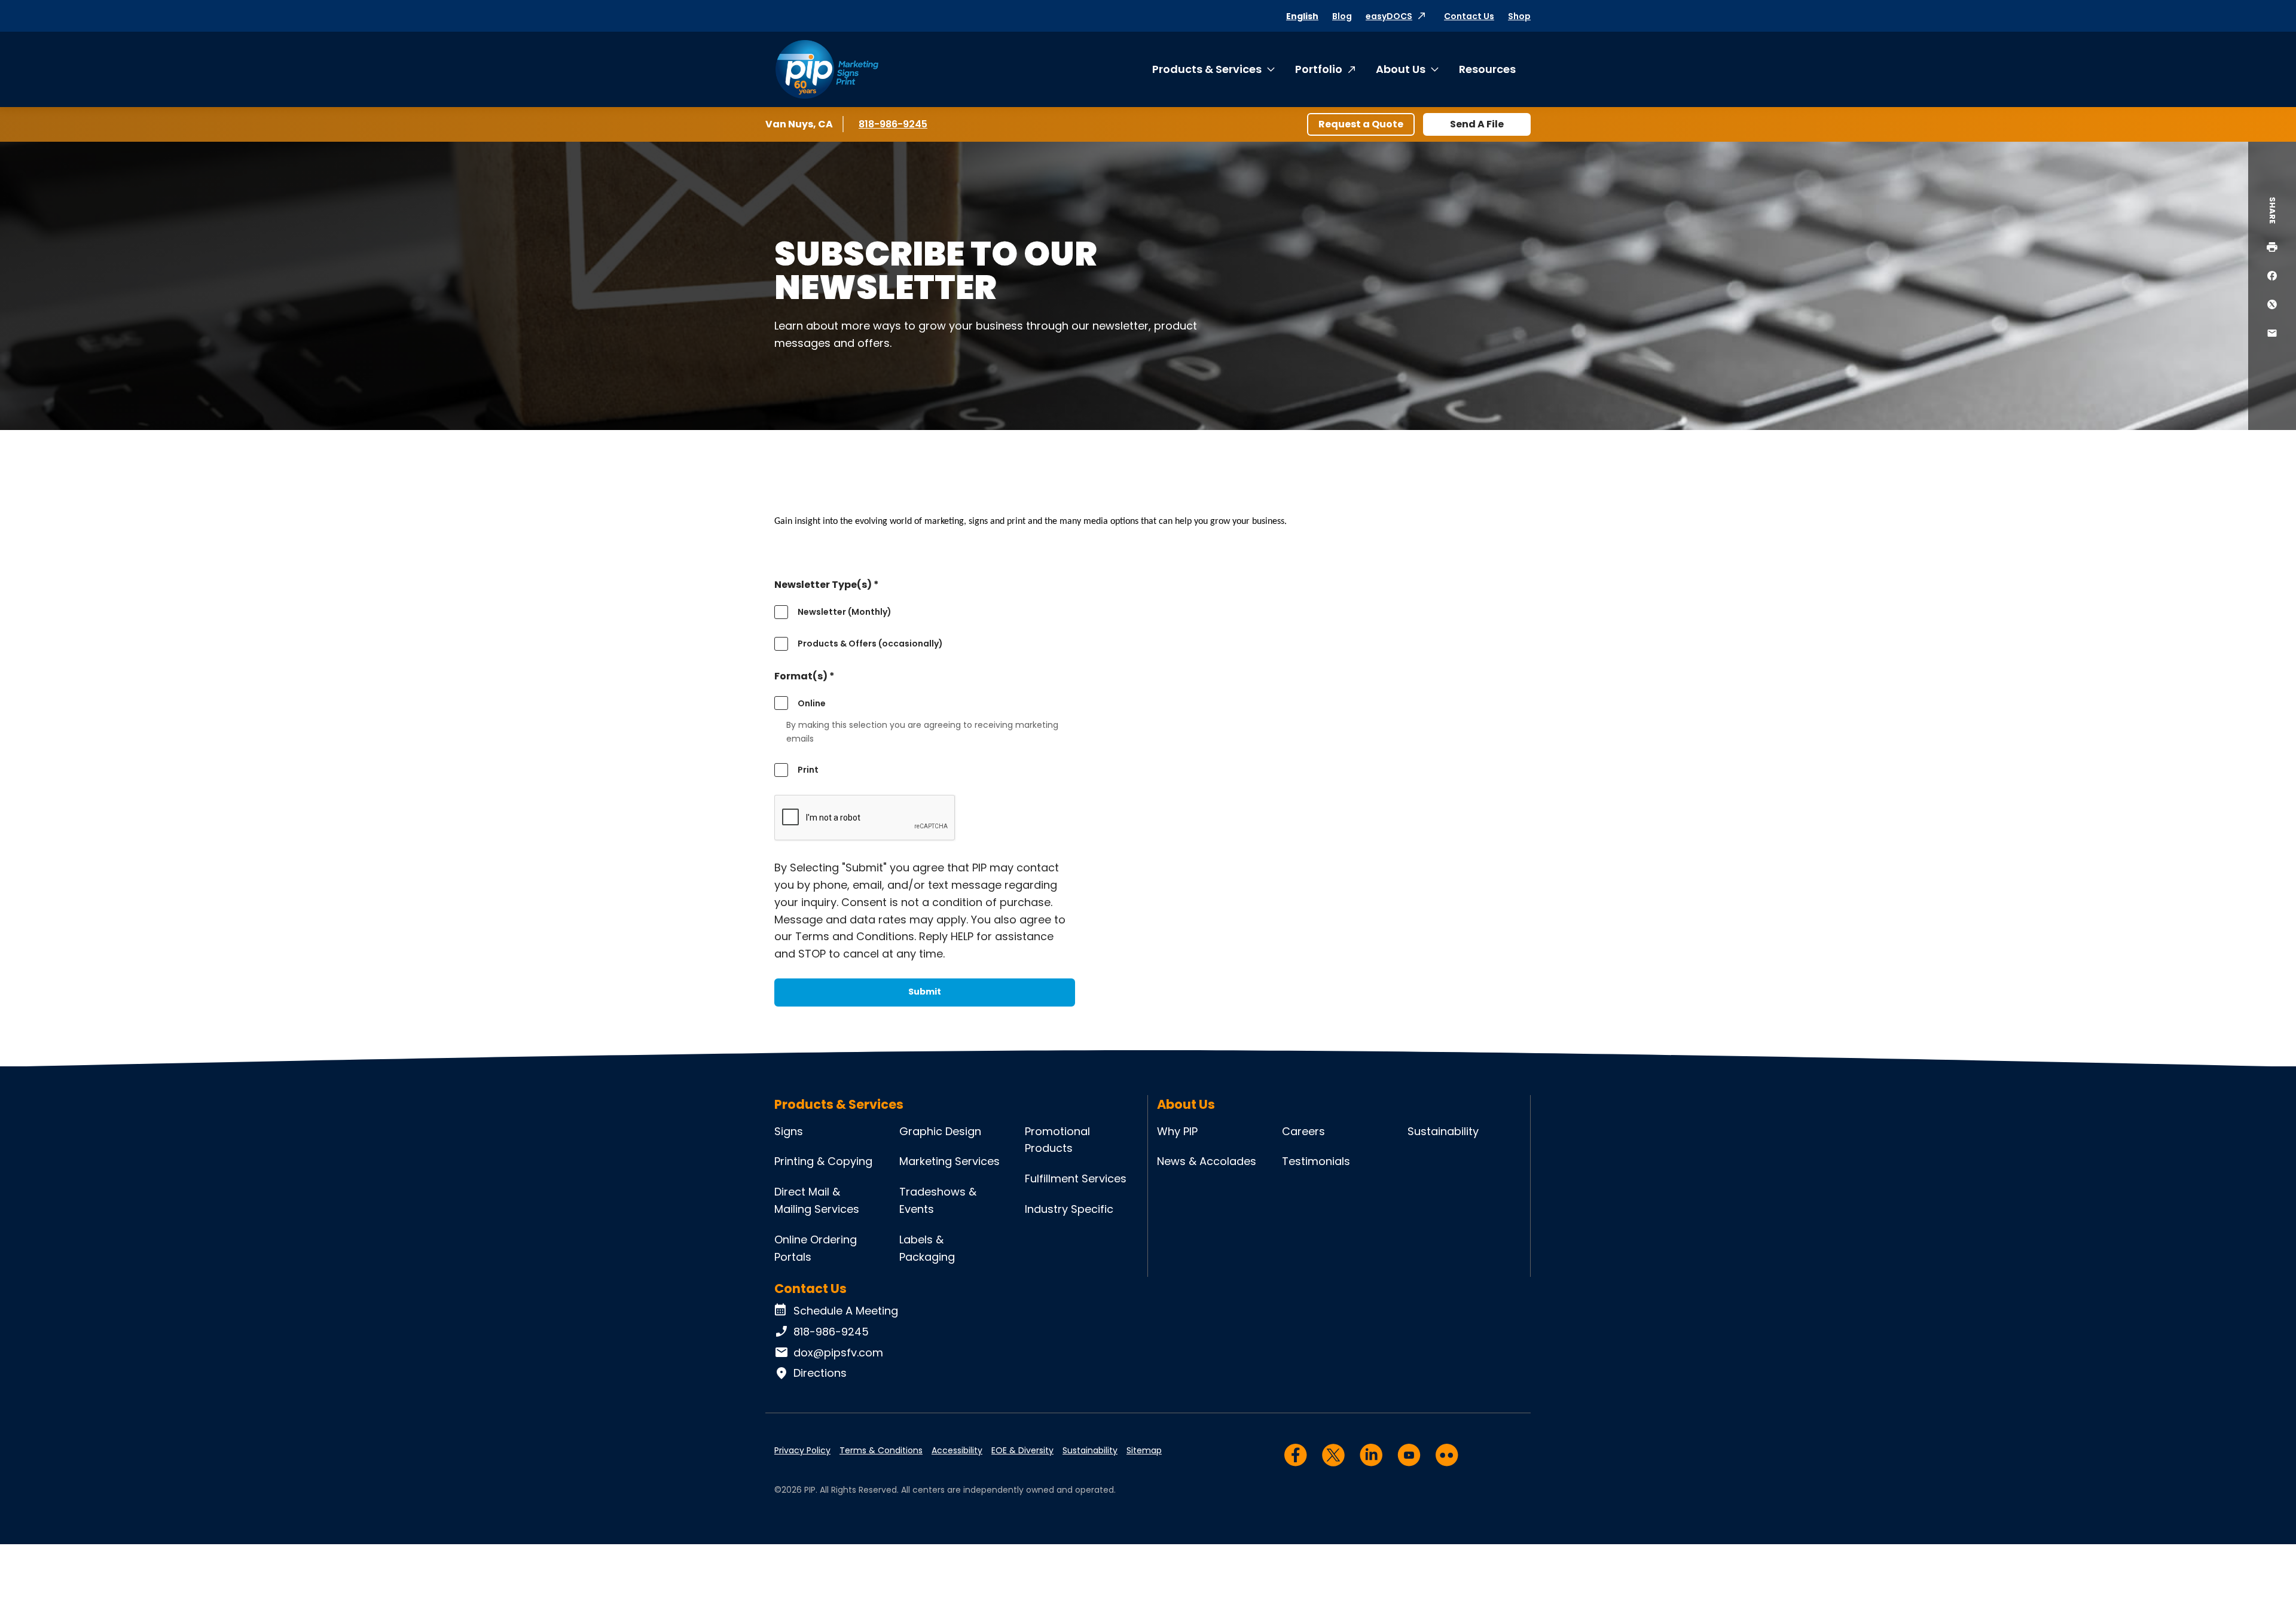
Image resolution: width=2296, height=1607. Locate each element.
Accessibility (957, 1450)
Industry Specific (1069, 1209)
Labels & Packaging (927, 1248)
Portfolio (1319, 69)
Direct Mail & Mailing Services (817, 1200)
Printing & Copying (823, 1161)
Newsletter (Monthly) (845, 612)
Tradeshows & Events (938, 1200)
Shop (1519, 16)
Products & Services (1207, 69)
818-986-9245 (894, 124)
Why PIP (1177, 1131)
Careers (1303, 1131)
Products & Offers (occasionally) (870, 644)
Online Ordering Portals (816, 1248)
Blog (1342, 16)
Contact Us (1469, 16)
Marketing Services (949, 1161)
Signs (789, 1131)
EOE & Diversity (1022, 1450)
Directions (820, 1373)
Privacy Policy (802, 1450)
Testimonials (1316, 1161)
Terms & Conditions (881, 1450)
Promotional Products (1057, 1140)
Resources (1487, 69)
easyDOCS (1389, 16)
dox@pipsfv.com (838, 1353)
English (1302, 16)
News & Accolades (1207, 1161)
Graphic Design (940, 1131)
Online (812, 703)
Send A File (1477, 124)
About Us (1401, 69)
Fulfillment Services (1076, 1178)
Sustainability (1443, 1131)
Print (808, 770)
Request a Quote (1361, 124)
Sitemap (1144, 1450)
